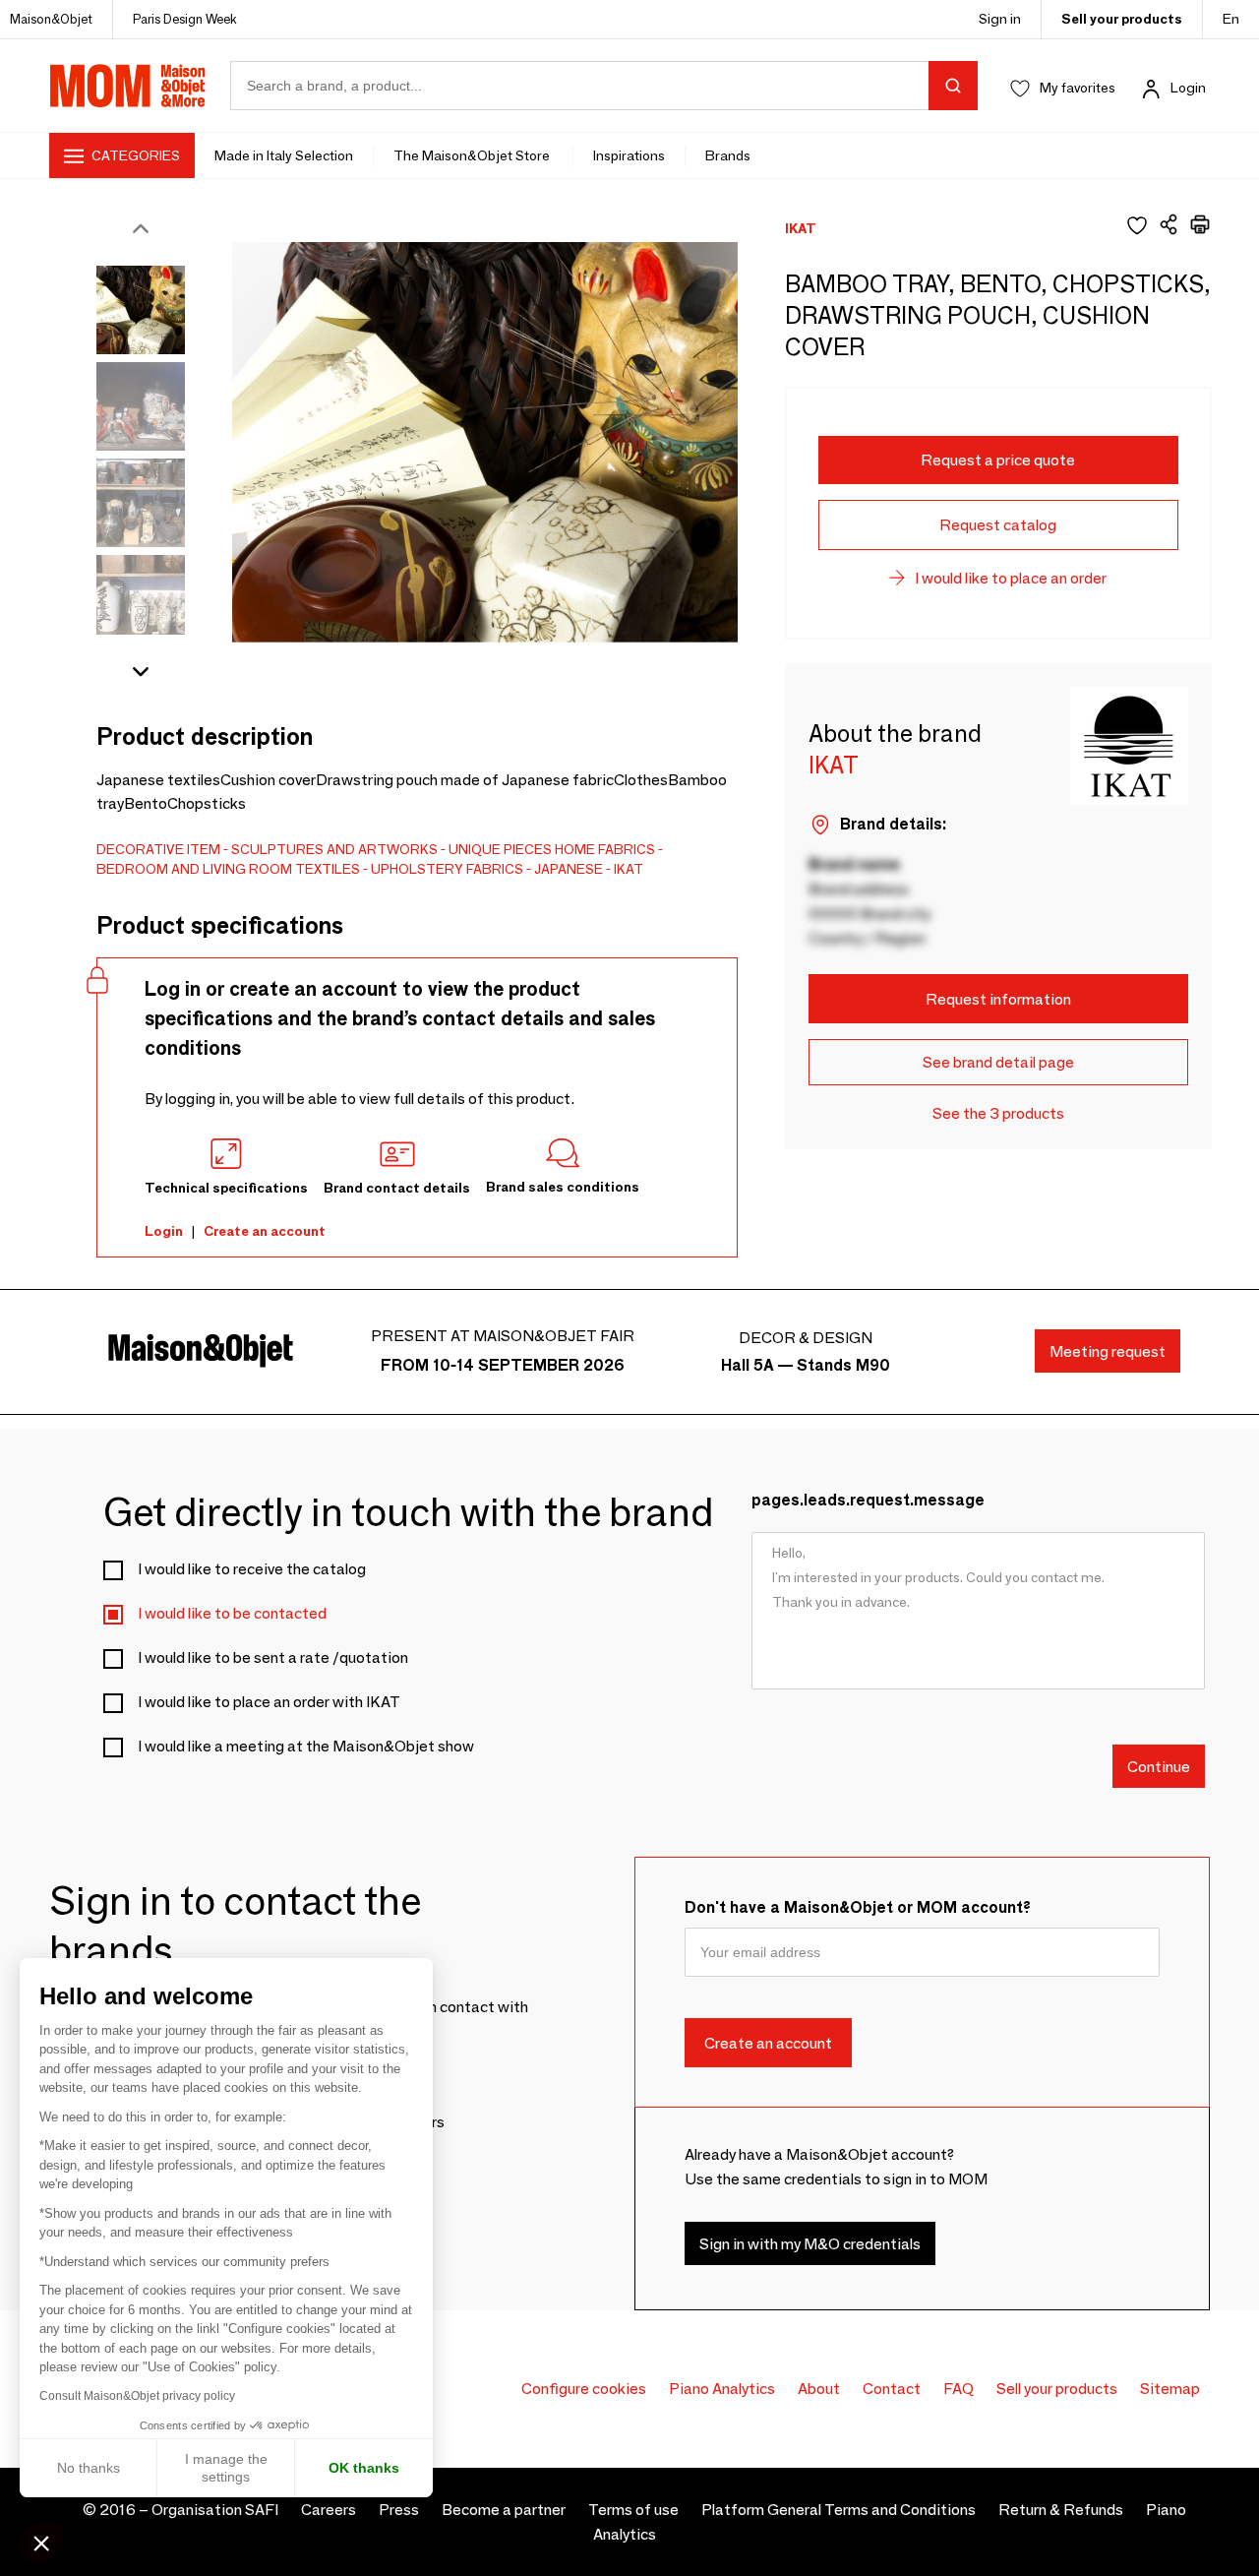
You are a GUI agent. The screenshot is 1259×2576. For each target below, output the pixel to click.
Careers (329, 2510)
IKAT (629, 869)
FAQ (959, 2389)
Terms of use (633, 2510)
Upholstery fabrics (447, 869)
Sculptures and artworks (334, 849)
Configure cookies (584, 2389)
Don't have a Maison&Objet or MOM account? (858, 1907)
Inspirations (629, 155)
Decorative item (158, 849)
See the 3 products (998, 1113)
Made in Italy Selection (284, 155)
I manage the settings (226, 2468)
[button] (41, 2543)
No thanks (89, 2468)
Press (399, 2510)
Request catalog (998, 525)
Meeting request (1108, 1351)
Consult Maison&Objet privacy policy (137, 2396)
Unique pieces (500, 849)
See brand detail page (998, 1062)
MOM (128, 86)
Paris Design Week (185, 19)
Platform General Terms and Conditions (839, 2510)
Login (1188, 88)
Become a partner (504, 2510)
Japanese (569, 869)
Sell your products (1122, 19)
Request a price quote (998, 460)
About (819, 2389)
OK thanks (364, 2468)
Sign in (1000, 19)
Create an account (265, 1231)
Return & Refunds (1061, 2510)
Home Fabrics (605, 849)
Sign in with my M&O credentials (810, 2243)
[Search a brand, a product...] (953, 86)
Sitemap (1170, 2389)
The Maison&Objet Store (473, 155)
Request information (998, 999)
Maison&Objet (51, 19)
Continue (1159, 1766)
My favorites (1078, 88)
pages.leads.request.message (868, 1500)
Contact (892, 2389)
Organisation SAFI (215, 2510)
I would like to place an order (1011, 578)
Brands (728, 155)
